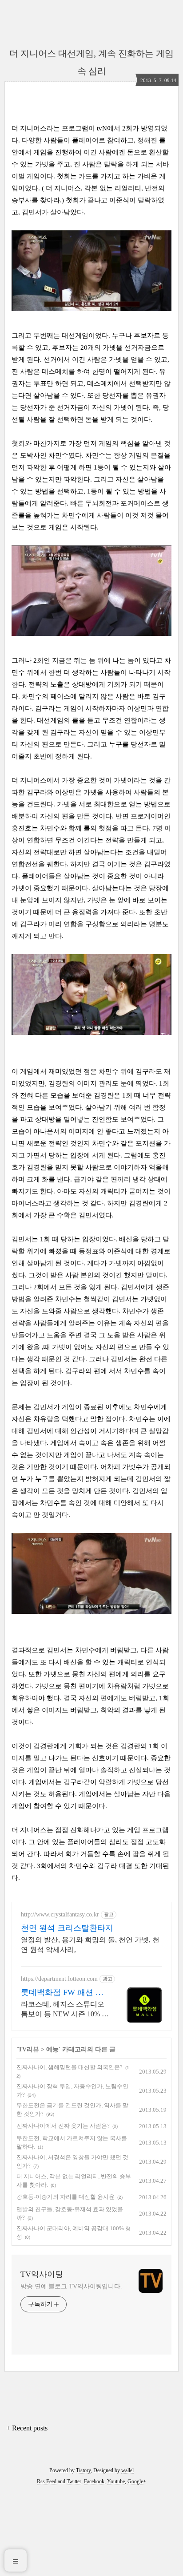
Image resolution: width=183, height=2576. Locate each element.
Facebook (94, 2481)
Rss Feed (47, 2481)
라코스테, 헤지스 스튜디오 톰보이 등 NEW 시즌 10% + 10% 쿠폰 (63, 2010)
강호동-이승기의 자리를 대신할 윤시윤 (66, 2197)
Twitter (74, 2481)
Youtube (116, 2481)
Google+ (137, 2481)
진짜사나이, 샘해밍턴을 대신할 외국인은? (70, 2067)
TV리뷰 (29, 2049)
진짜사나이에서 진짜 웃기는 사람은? (63, 2126)
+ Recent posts (27, 2428)
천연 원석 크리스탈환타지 (67, 1928)
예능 (52, 2049)
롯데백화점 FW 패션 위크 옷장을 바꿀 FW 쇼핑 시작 (63, 1993)
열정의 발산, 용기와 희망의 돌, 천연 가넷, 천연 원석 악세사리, (90, 1945)
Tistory (83, 2470)
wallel (127, 2470)
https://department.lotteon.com (59, 1979)
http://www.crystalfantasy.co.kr (60, 1914)
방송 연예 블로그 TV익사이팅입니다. (71, 2286)
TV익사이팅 (42, 2274)
